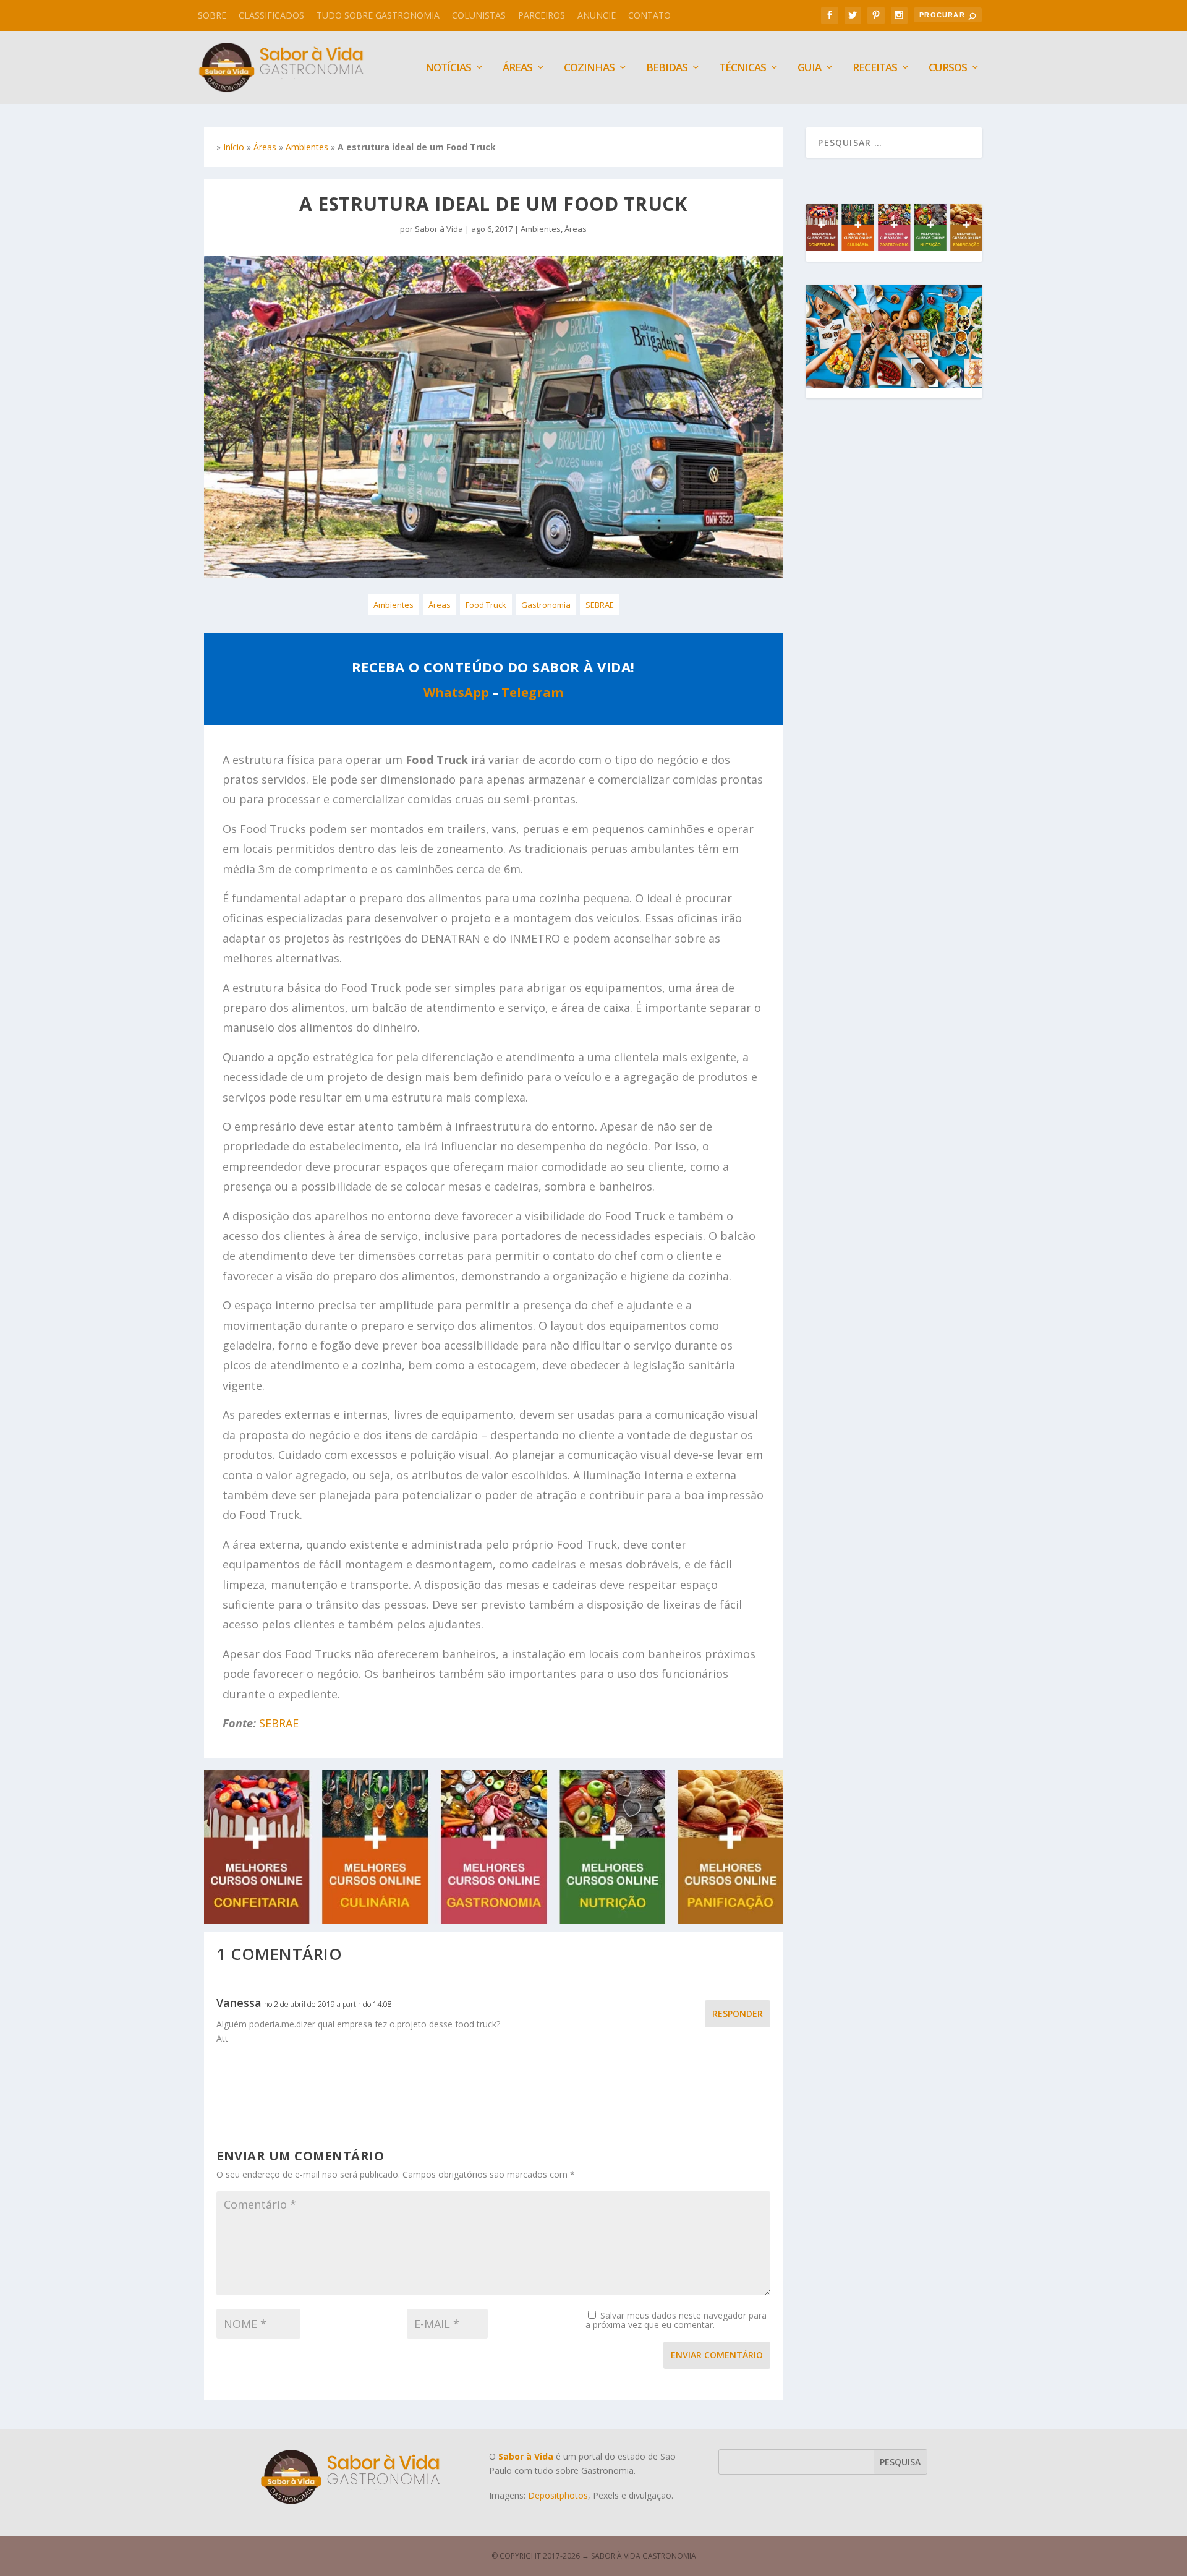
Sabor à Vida (439, 229)
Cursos (948, 68)
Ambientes (307, 147)
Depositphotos (558, 2495)
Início (234, 147)
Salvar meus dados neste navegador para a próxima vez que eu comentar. (676, 2320)
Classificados (271, 15)
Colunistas (479, 15)
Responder (738, 2013)
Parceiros (542, 15)
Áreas (517, 68)
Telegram (532, 692)
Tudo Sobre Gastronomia (378, 15)
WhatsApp (456, 692)
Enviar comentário (717, 2355)
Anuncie (597, 15)
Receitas (875, 68)
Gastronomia (546, 605)
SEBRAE (600, 605)
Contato (649, 15)
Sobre (212, 15)
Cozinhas (589, 68)
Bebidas (667, 68)
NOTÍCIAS (448, 68)
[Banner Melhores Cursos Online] (493, 1921)
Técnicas (742, 68)
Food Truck (486, 605)
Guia (809, 68)
